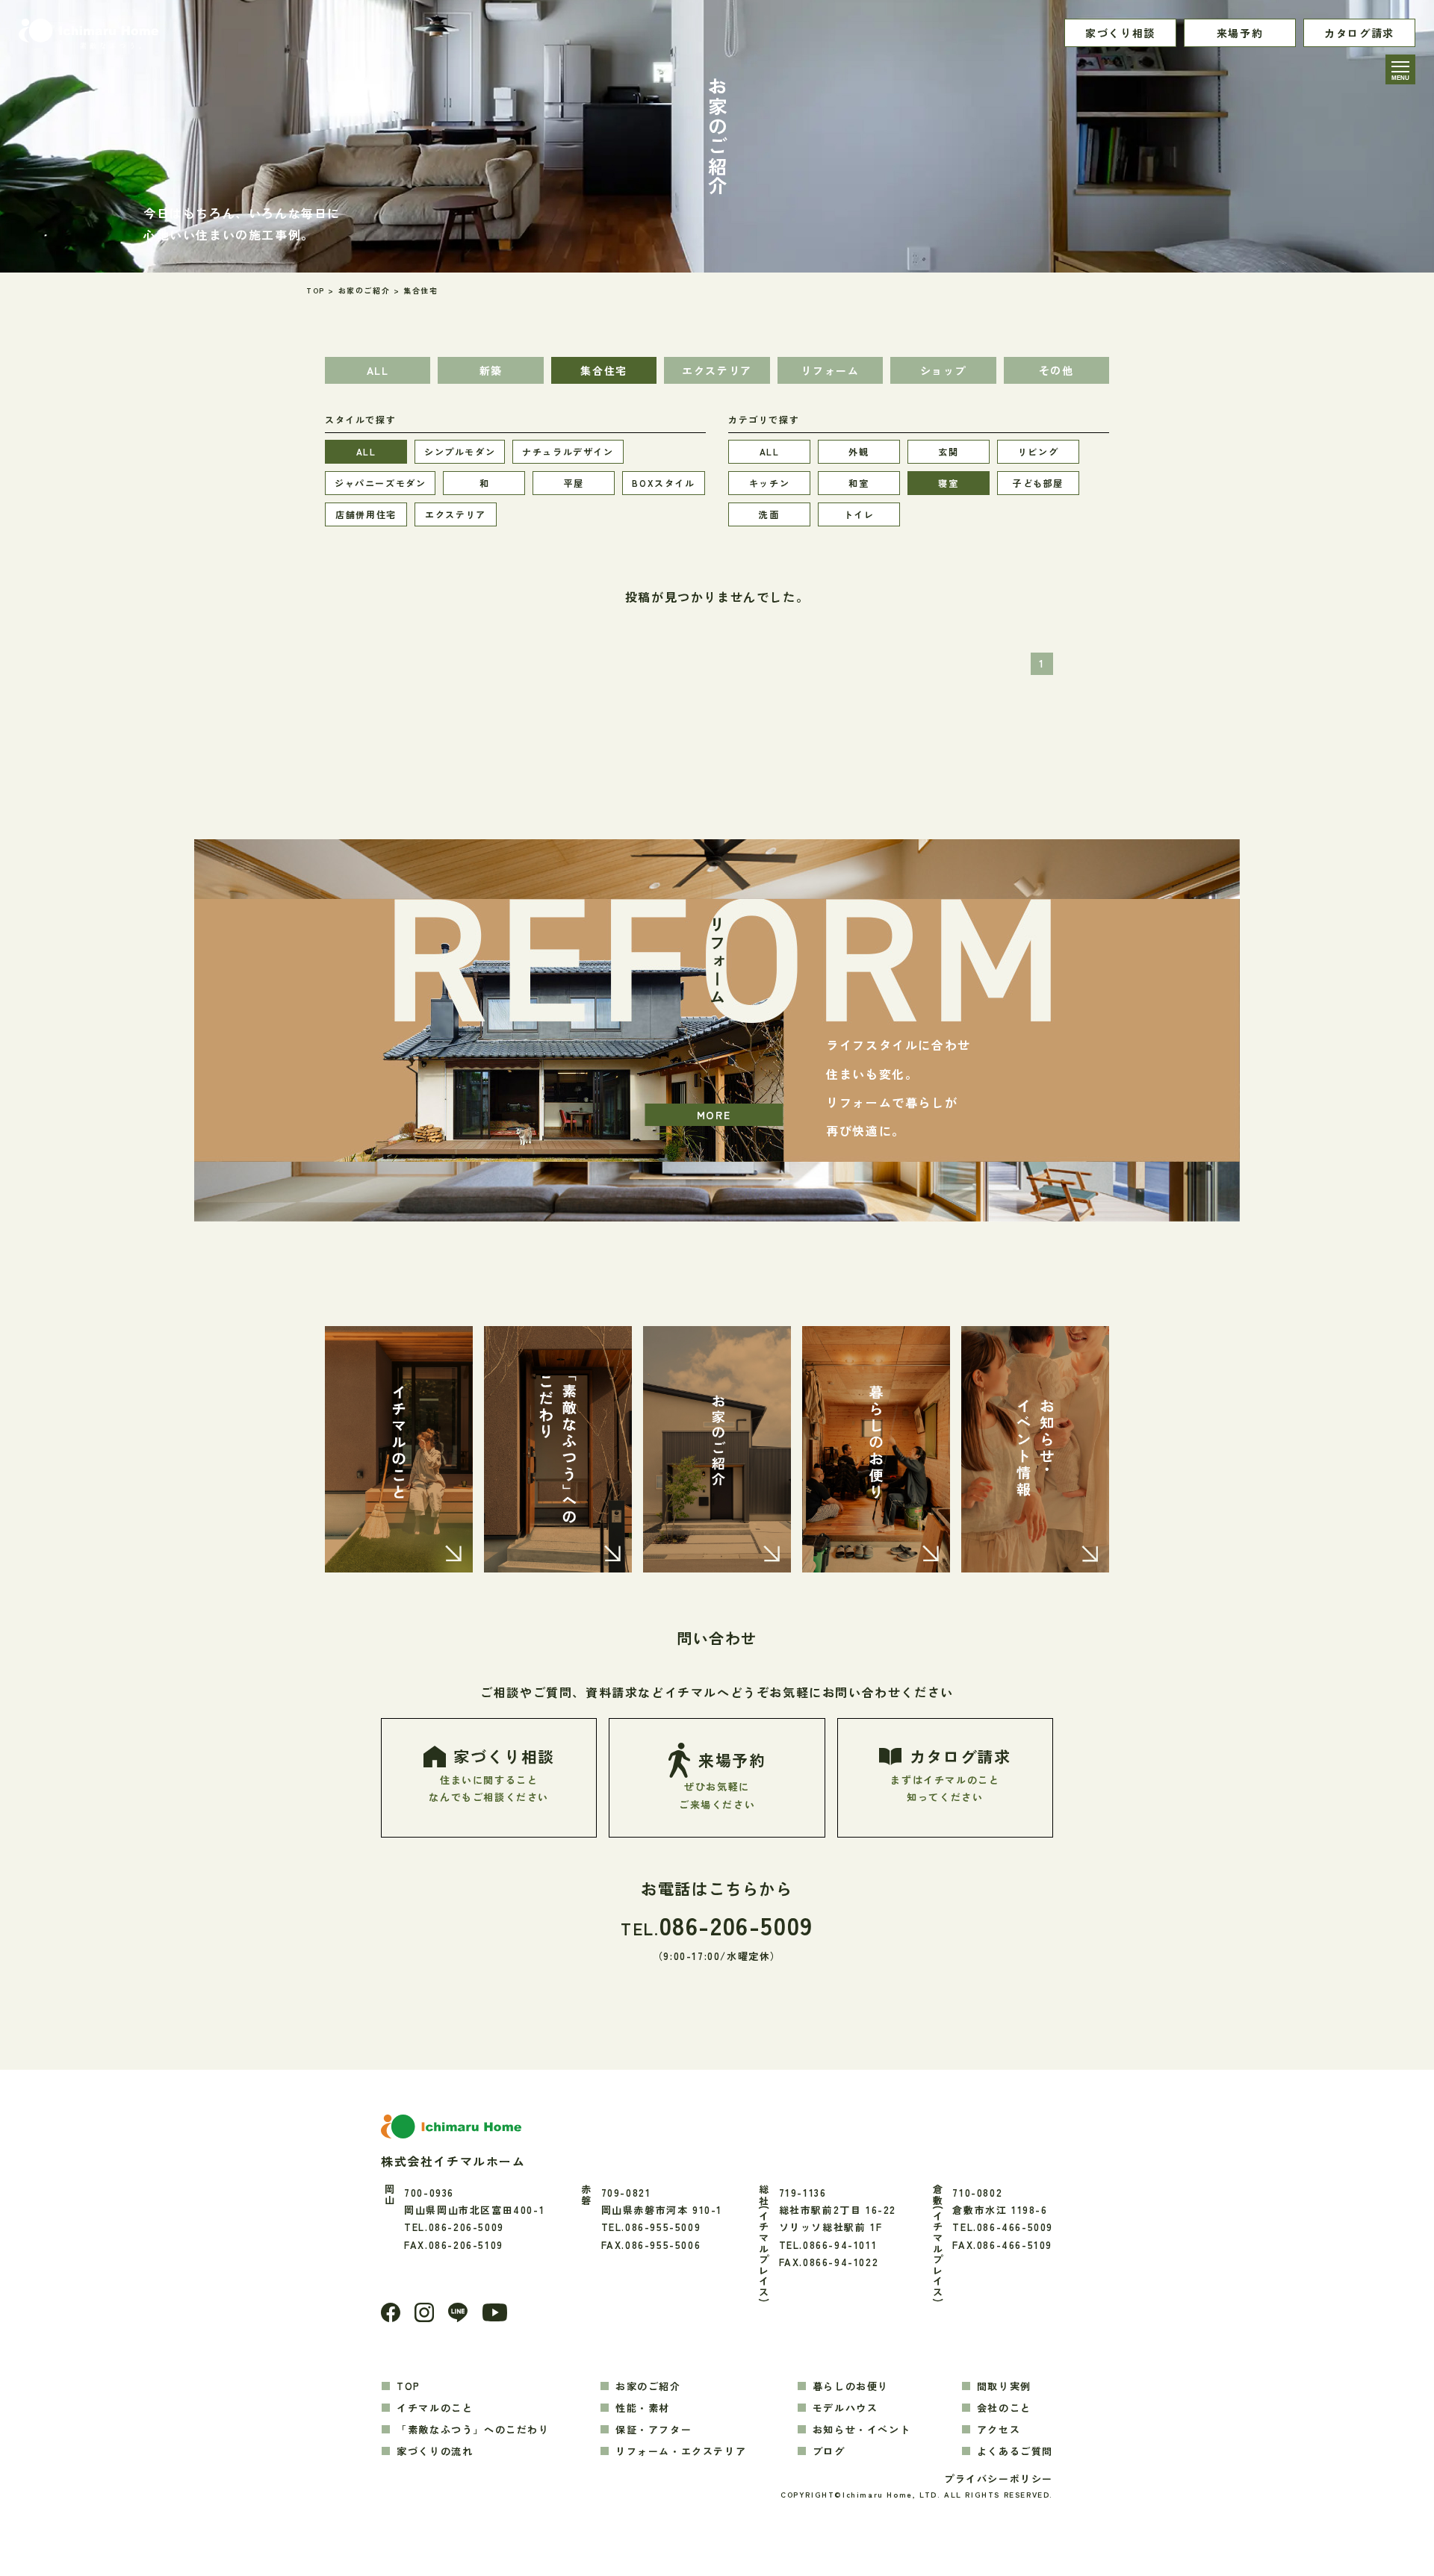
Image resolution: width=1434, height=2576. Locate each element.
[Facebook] (391, 2312)
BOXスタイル (663, 483)
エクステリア (717, 370)
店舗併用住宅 (366, 514)
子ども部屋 (1038, 483)
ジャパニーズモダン (380, 483)
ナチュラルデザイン (568, 451)
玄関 (948, 451)
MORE (714, 1115)
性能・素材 (643, 2408)
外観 (859, 451)
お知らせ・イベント (862, 2429)
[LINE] (458, 2312)
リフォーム (830, 370)
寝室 (948, 483)
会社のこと (1004, 2408)
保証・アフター (654, 2429)
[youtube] (495, 2312)
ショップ (943, 370)
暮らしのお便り (851, 2386)
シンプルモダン (460, 451)
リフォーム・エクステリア (681, 2451)
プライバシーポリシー (999, 2479)
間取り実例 (1004, 2386)
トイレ (859, 514)
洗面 (769, 514)
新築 (491, 370)
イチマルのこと (435, 2408)
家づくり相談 (1120, 33)
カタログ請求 (1359, 33)
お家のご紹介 (648, 2386)
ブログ (829, 2451)
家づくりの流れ (435, 2451)
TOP (409, 2386)
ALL (378, 370)
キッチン (769, 483)
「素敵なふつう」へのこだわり (473, 2429)
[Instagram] (424, 2312)
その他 (1056, 370)
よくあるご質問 (1015, 2451)
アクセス (999, 2429)
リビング (1038, 451)
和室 (859, 483)
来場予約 (1240, 33)
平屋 (574, 483)
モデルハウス (845, 2408)
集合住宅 (603, 370)
